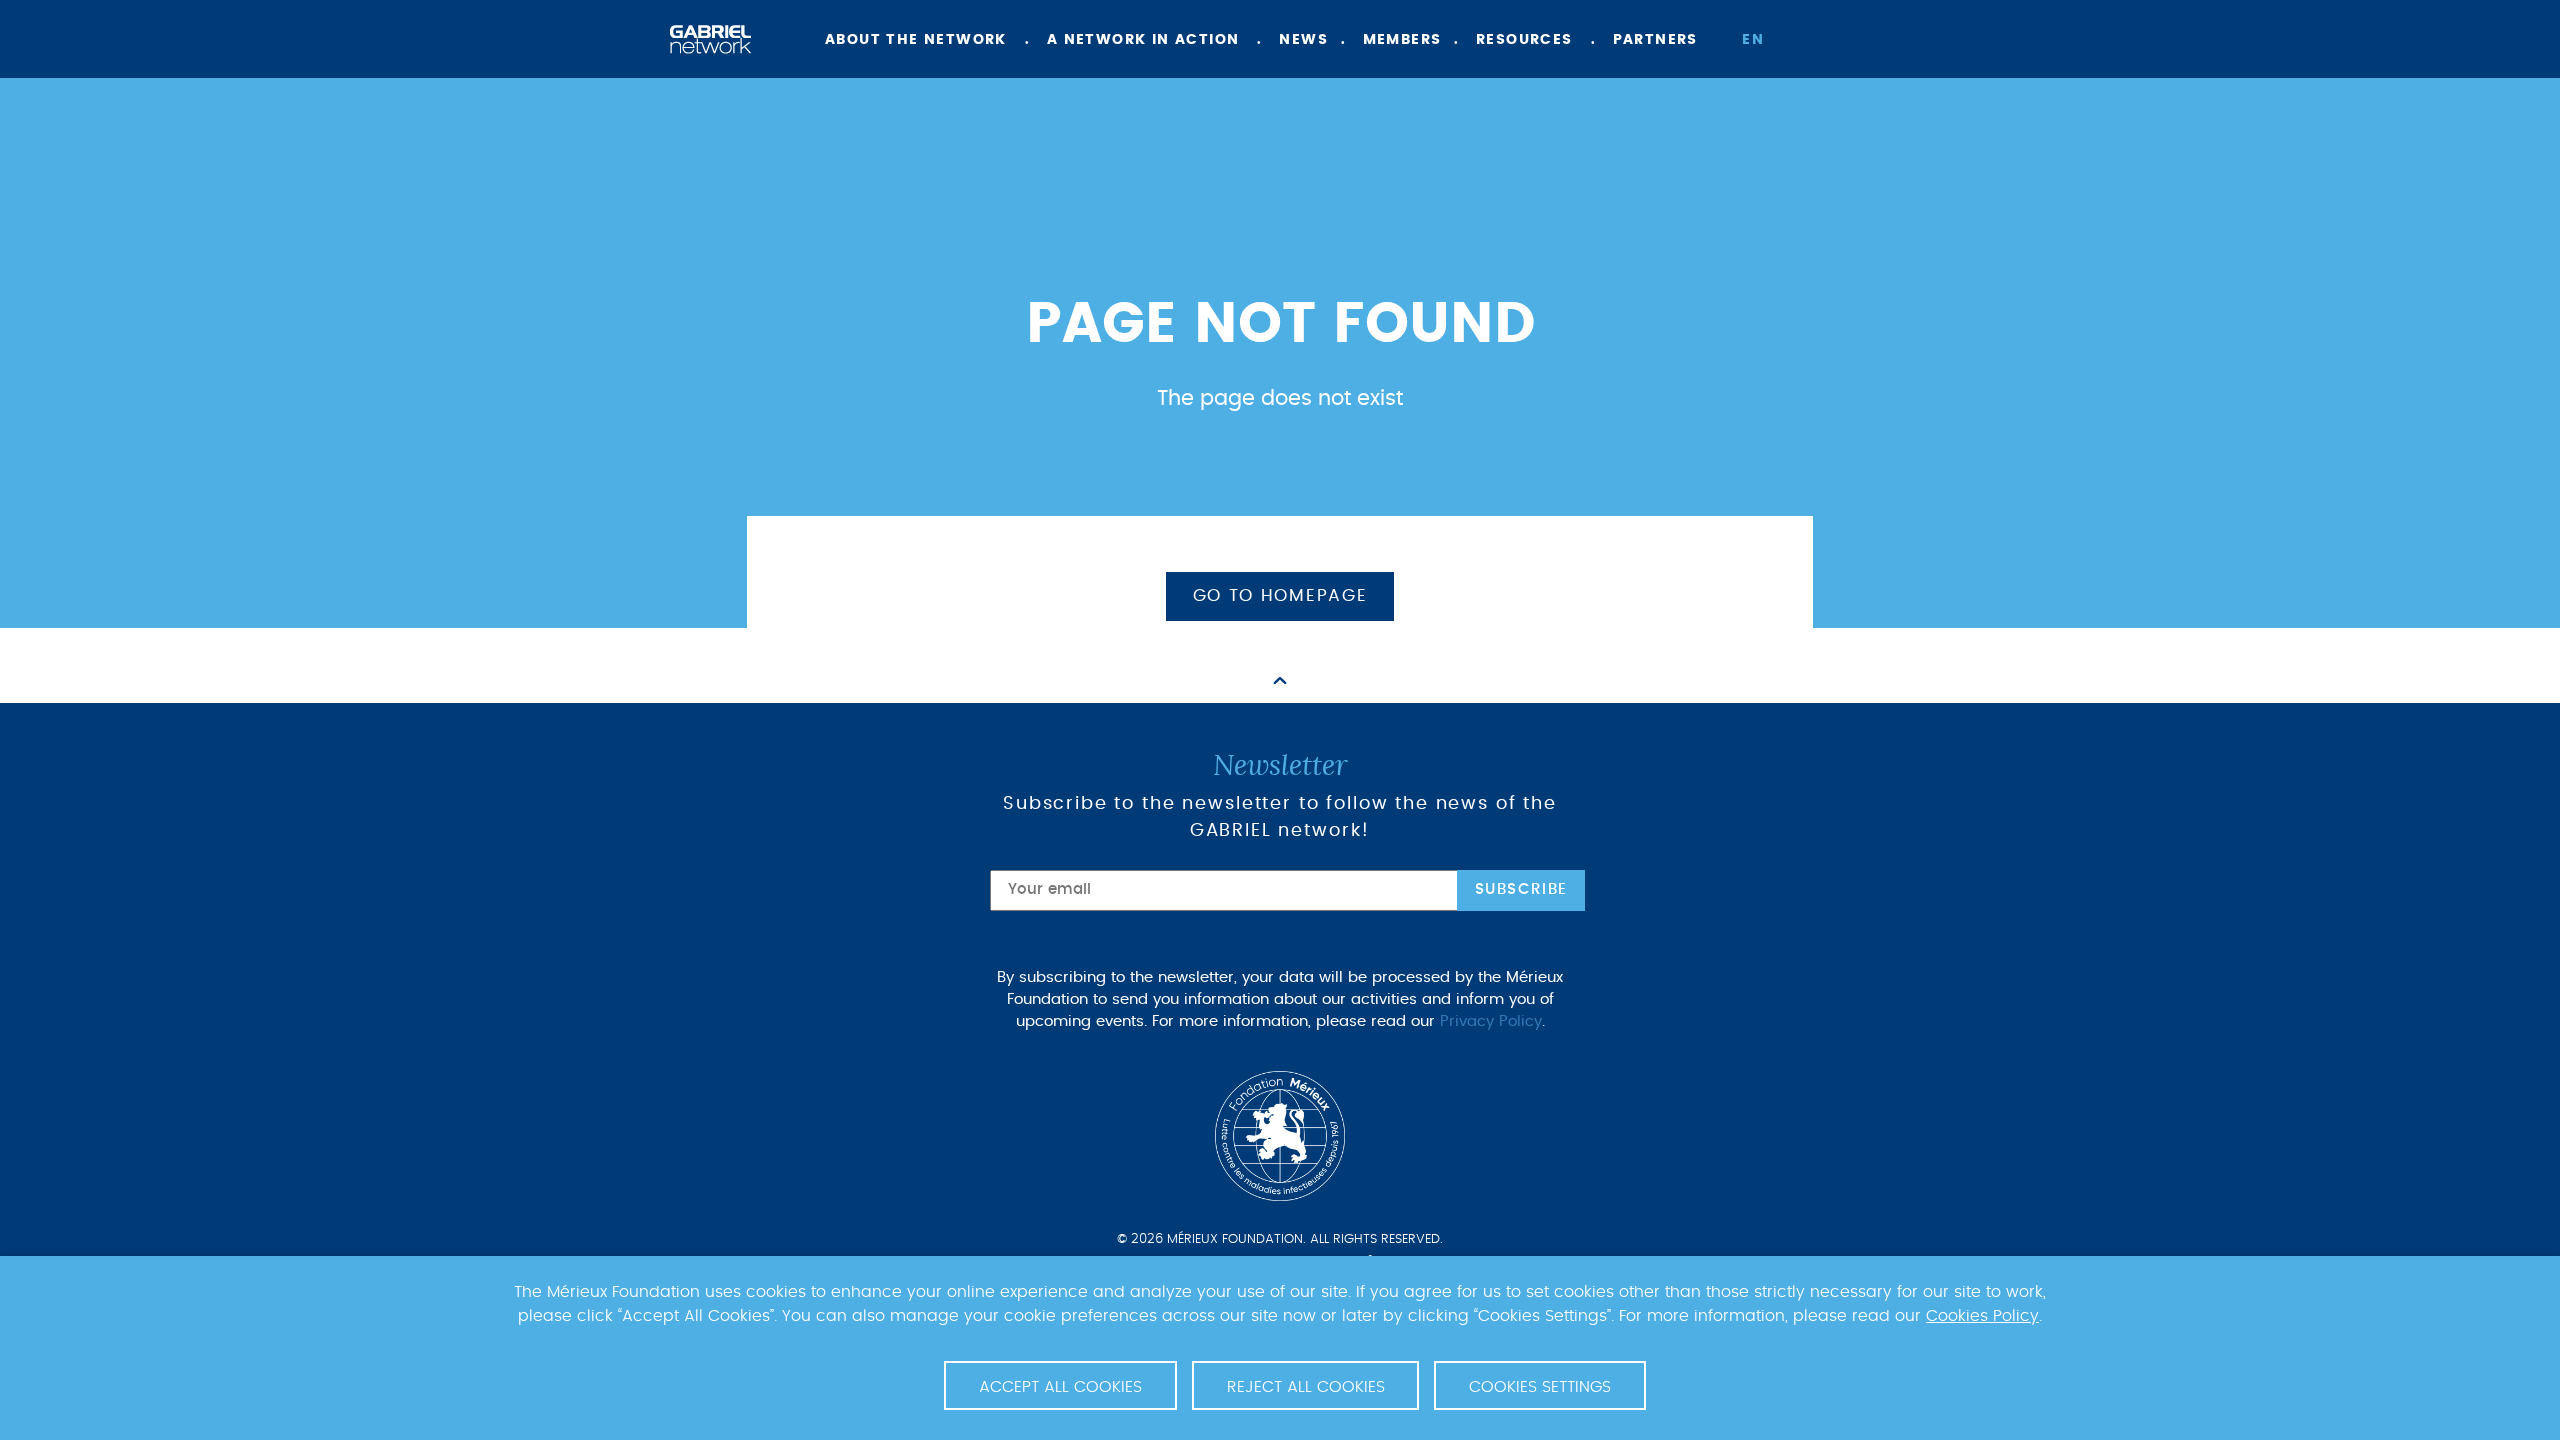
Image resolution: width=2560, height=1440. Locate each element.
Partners (1655, 40)
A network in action (1143, 40)
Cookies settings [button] (1540, 1387)
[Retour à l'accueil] (710, 39)
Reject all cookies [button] (1306, 1387)
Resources (1524, 40)
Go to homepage (1280, 596)
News (1303, 40)
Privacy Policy (1491, 1021)
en (1753, 40)
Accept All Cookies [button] (1060, 1387)
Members (1402, 40)
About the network (916, 40)
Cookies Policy (1982, 1316)
